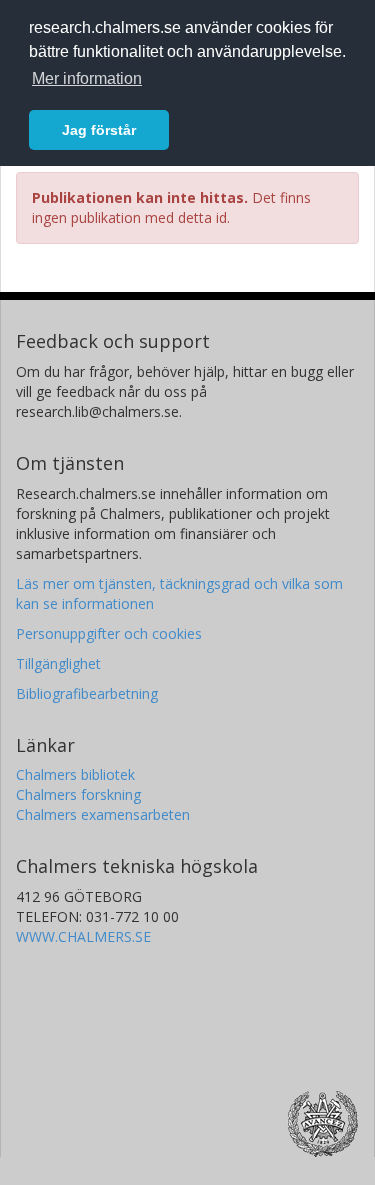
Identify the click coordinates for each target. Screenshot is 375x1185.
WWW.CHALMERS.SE (83, 936)
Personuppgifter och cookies (109, 633)
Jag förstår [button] (99, 130)
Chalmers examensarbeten (103, 814)
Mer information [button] (87, 78)
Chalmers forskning (78, 794)
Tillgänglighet (58, 663)
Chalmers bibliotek (75, 774)
